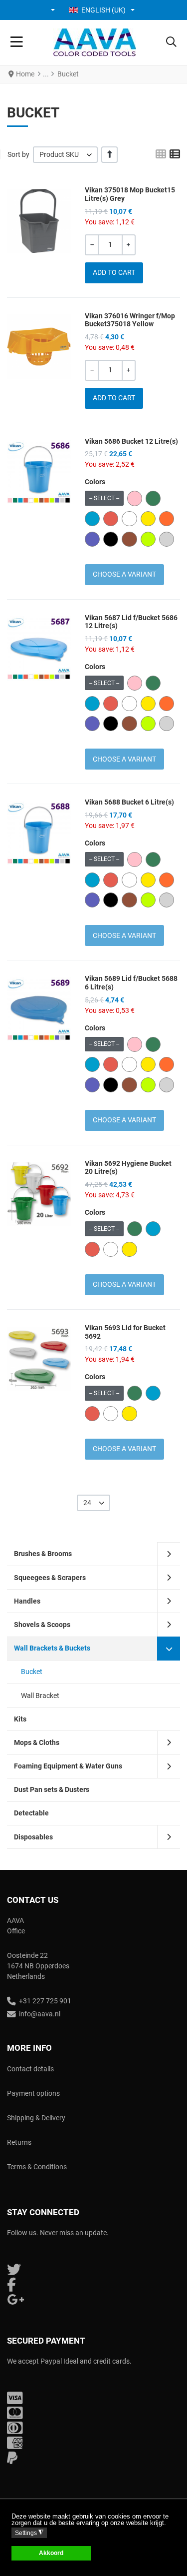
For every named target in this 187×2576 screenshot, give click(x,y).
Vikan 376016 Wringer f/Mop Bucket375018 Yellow (130, 320)
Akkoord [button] (51, 2553)
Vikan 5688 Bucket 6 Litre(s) (129, 802)
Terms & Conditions (37, 2167)
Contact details (30, 2069)
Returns (19, 2142)
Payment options (33, 2093)
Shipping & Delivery (36, 2118)
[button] (54, 10)
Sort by (18, 154)
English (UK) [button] (103, 10)
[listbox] (65, 155)
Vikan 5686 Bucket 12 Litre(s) (131, 441)
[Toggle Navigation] (17, 42)
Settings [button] (29, 2533)
